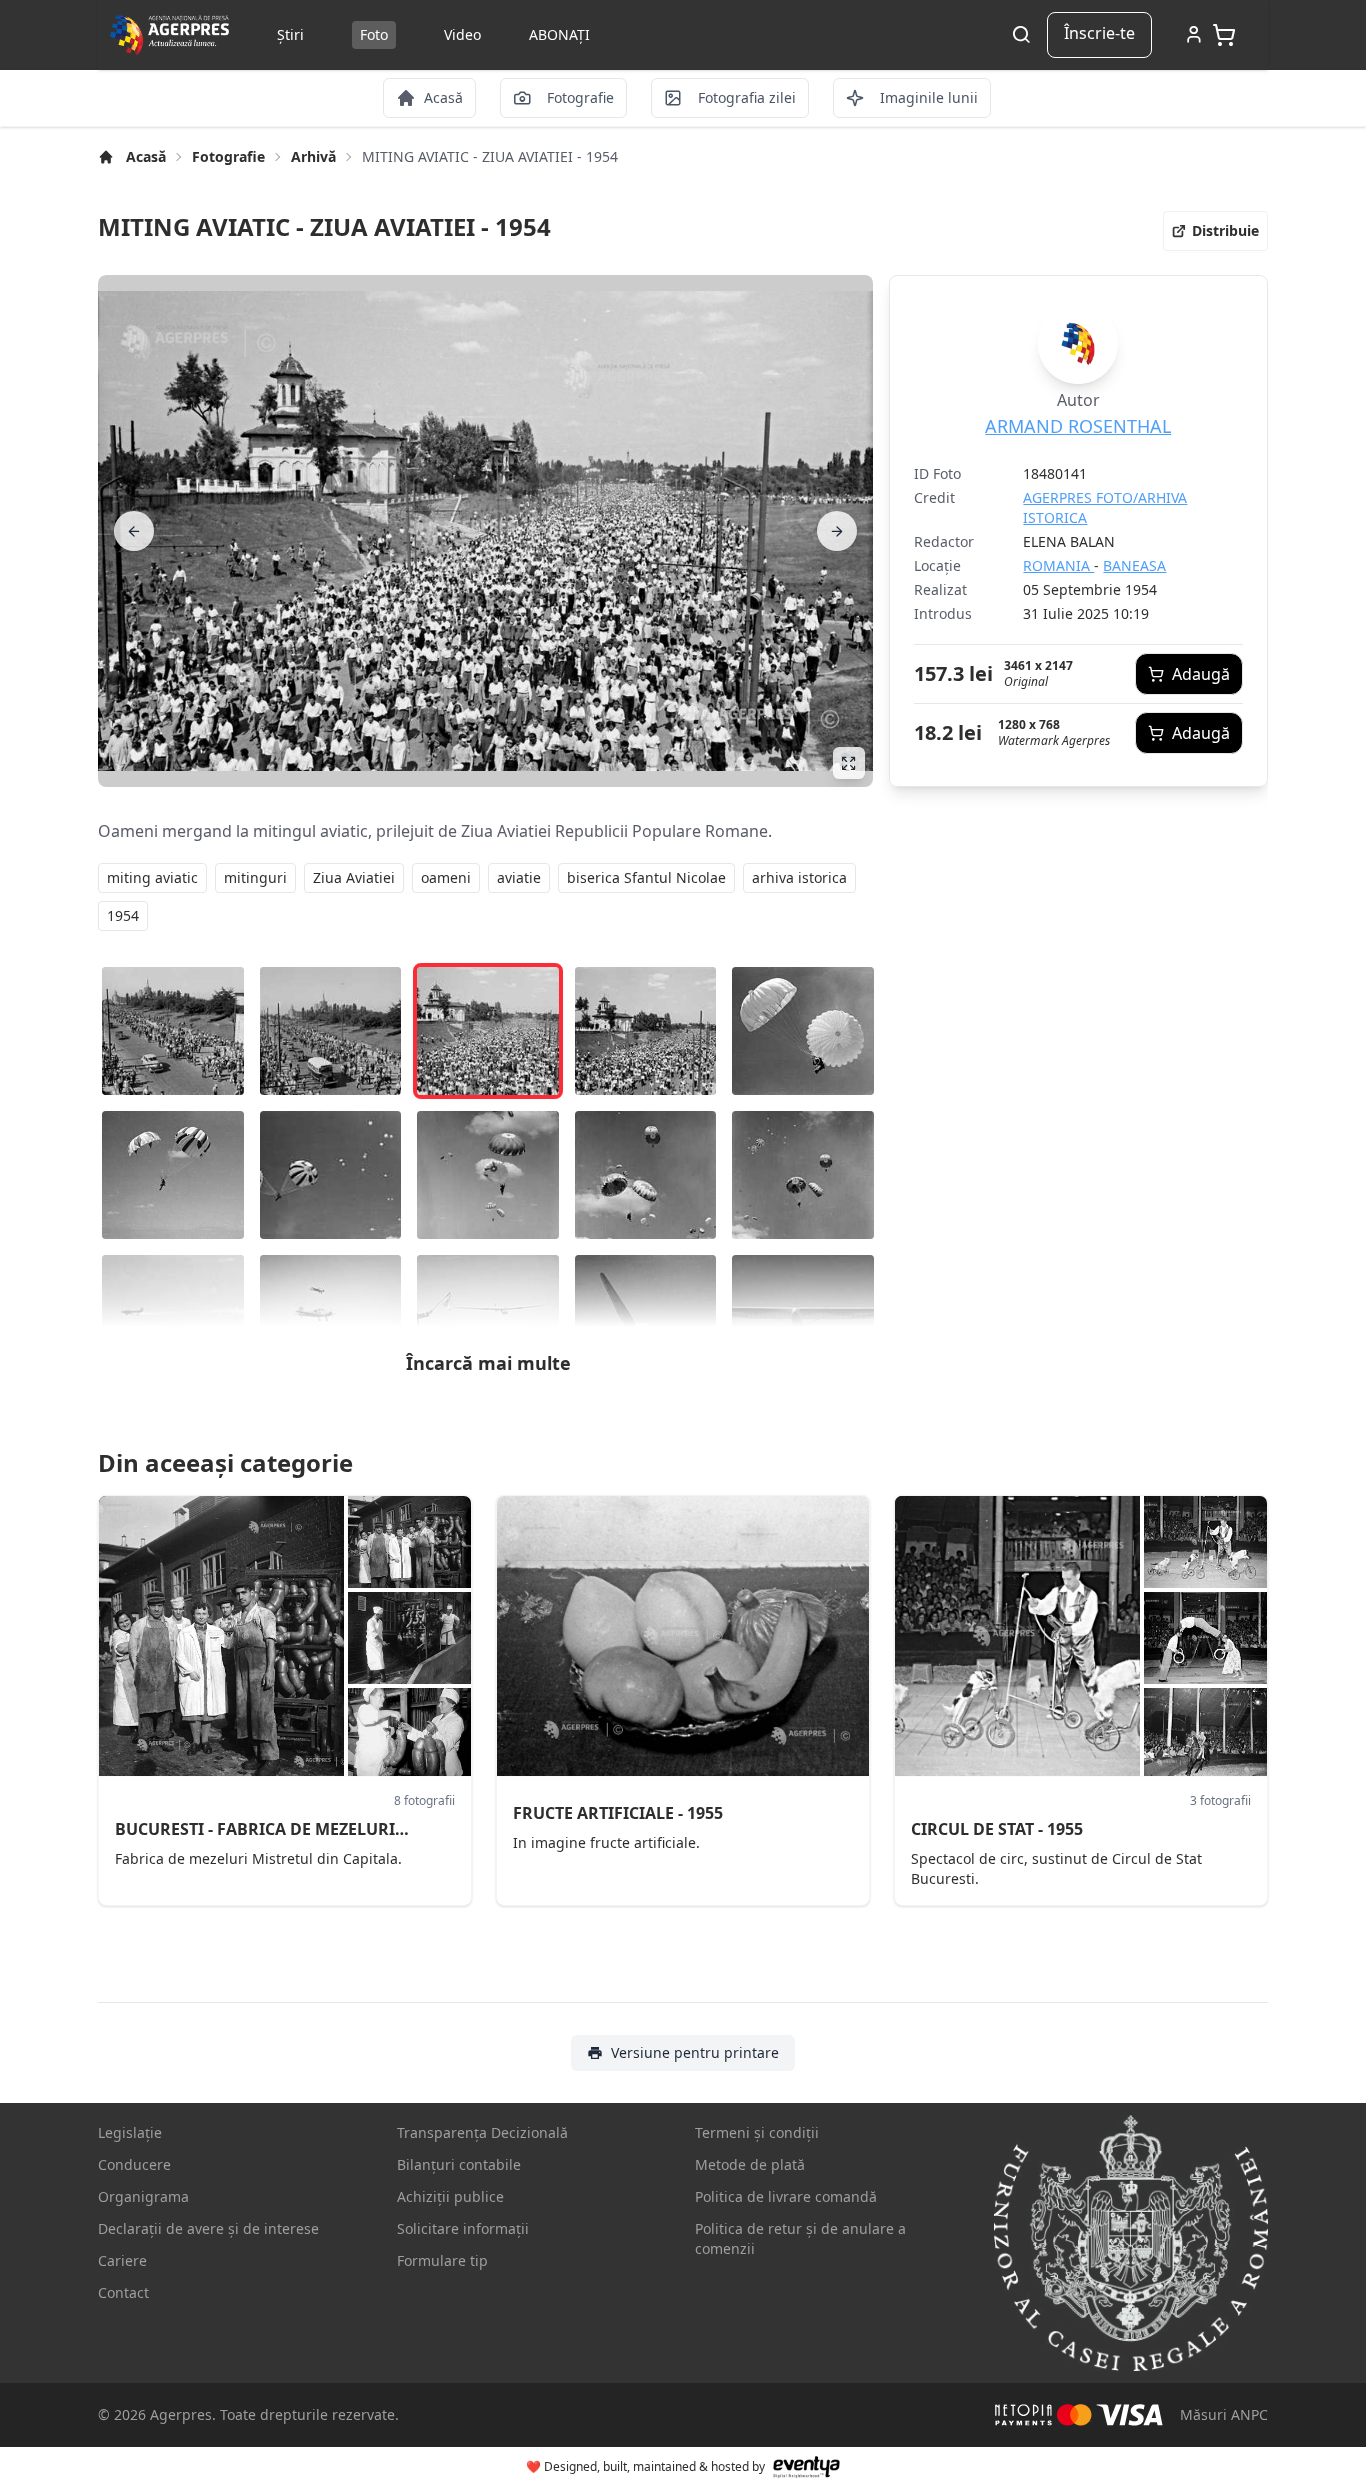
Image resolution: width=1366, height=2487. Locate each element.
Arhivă (313, 156)
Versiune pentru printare (695, 2052)
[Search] (1021, 35)
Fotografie (228, 156)
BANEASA (1134, 565)
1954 (123, 915)
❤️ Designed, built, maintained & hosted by (645, 2466)
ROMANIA (1058, 565)
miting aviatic (152, 877)
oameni (446, 877)
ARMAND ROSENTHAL (1078, 426)
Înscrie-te (1099, 33)
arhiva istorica (799, 877)
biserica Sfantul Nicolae (646, 877)
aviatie (519, 877)
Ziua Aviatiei (354, 877)
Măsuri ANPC (1224, 2414)
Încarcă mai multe (488, 1363)
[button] (1215, 231)
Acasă (146, 156)
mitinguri (255, 877)
